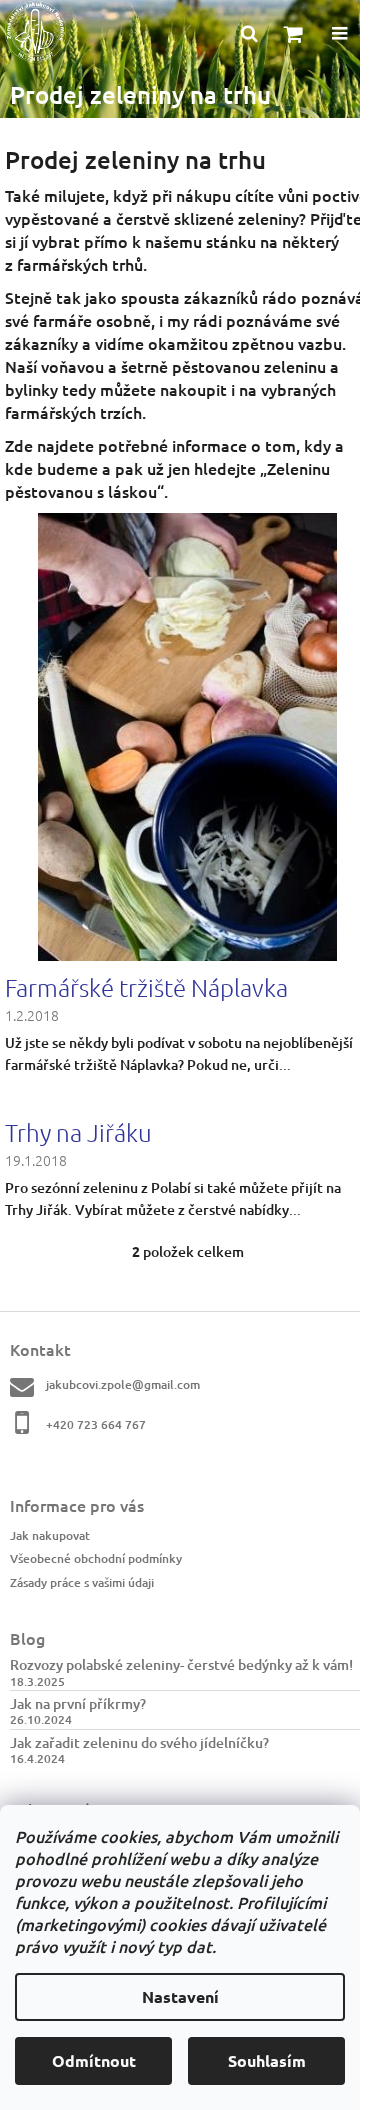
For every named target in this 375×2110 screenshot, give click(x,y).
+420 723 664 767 (96, 1424)
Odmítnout (94, 2060)
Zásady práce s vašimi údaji (82, 1582)
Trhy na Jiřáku (78, 1132)
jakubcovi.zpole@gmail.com (123, 1384)
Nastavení (180, 1996)
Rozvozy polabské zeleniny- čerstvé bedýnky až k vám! (181, 1664)
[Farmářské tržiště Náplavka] (187, 734)
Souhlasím (267, 2060)
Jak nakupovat (50, 1535)
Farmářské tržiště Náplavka (146, 987)
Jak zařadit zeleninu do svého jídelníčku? (139, 1742)
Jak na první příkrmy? (78, 1703)
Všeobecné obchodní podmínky (96, 1558)
